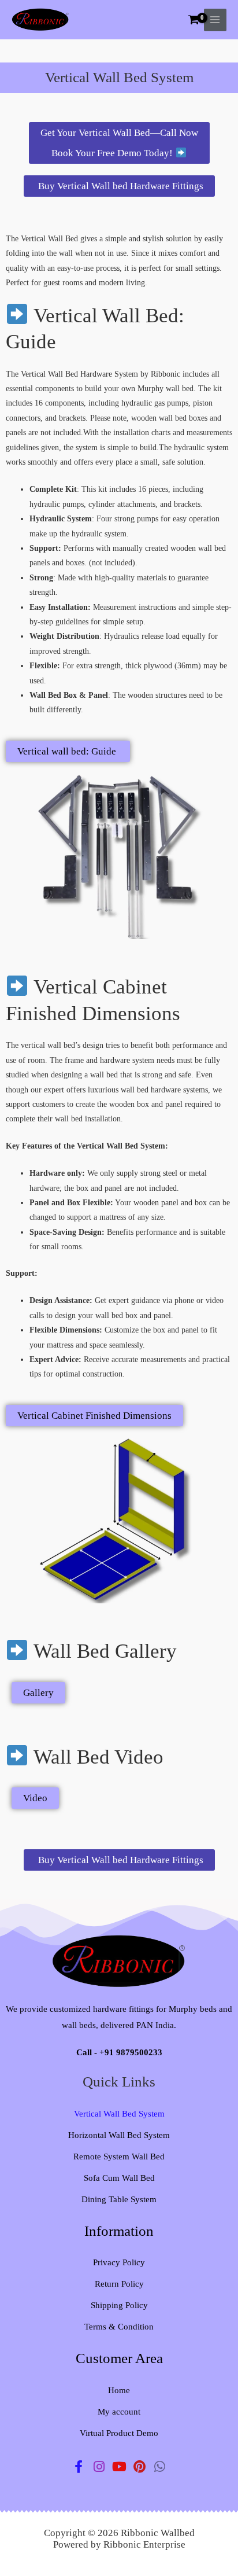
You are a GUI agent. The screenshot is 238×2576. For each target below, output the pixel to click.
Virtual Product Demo (119, 2433)
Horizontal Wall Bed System (119, 2135)
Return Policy (119, 2284)
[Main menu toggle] (215, 20)
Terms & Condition (119, 2327)
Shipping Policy (119, 2305)
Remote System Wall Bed (119, 2157)
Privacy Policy (119, 2262)
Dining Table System (119, 2199)
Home (119, 2390)
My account (119, 2412)
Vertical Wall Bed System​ (119, 2114)
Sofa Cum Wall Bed (119, 2178)
